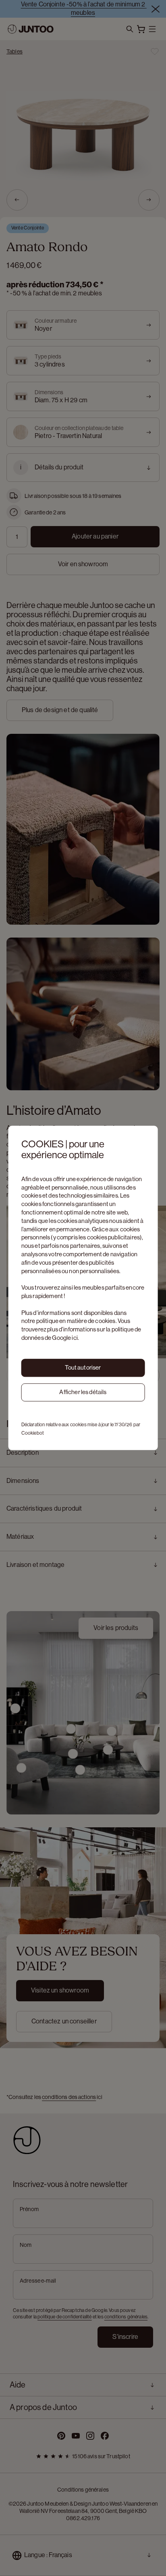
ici (75, 1338)
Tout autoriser (83, 1368)
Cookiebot (33, 1433)
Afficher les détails (83, 1392)
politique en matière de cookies (76, 1321)
